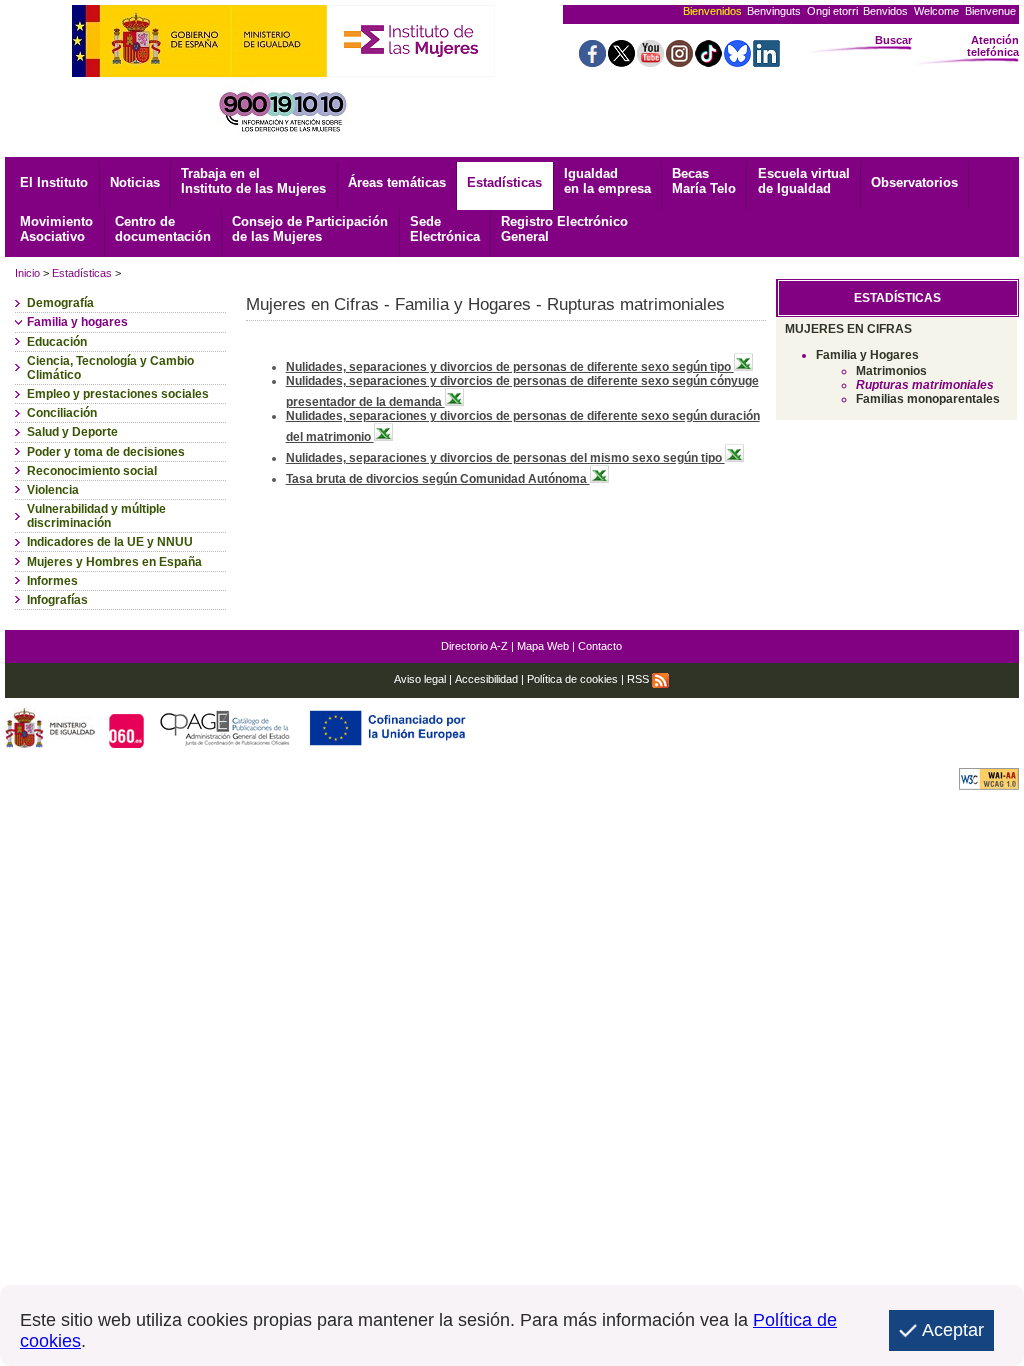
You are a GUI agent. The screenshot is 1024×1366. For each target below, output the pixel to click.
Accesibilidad (486, 679)
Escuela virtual (804, 181)
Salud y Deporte (72, 432)
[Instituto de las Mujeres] (411, 71)
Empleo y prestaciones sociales (118, 394)
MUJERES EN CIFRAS (848, 329)
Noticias (135, 182)
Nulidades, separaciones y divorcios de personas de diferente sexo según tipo (510, 367)
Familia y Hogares (867, 355)
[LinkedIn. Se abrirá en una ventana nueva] (766, 61)
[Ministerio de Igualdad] (199, 71)
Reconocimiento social (92, 471)
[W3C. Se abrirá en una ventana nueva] (989, 784)
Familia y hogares (77, 322)
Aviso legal (420, 679)
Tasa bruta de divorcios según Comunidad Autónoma (438, 479)
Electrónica (445, 229)
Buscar (893, 40)
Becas (704, 181)
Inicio (27, 273)
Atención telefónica (993, 46)
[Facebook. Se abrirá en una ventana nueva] (592, 61)
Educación (57, 342)
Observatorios (914, 182)
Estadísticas (504, 182)
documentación (163, 229)
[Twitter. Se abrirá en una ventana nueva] (621, 61)
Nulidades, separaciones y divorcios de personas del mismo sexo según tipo (505, 458)
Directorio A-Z (474, 646)
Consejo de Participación (310, 229)
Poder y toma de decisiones (106, 452)
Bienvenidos (712, 11)
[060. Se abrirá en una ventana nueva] (128, 742)
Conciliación (62, 413)
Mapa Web (543, 646)
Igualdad (607, 181)
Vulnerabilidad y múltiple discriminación (96, 516)
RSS (639, 679)
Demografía (60, 303)
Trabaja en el (253, 181)
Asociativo (56, 229)
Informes (52, 581)
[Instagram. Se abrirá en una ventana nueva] (679, 61)
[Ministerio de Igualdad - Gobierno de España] (52, 742)
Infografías (57, 600)
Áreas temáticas (397, 182)
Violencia (53, 490)
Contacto (600, 646)
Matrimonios (891, 371)
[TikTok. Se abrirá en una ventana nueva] (708, 61)
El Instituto (54, 182)
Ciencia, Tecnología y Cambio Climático (110, 368)
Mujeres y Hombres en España (114, 562)
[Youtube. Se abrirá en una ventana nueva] (650, 61)
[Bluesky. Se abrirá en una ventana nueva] (737, 61)
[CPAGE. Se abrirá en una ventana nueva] (227, 742)
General (564, 229)
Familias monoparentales (928, 399)
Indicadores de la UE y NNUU (110, 542)
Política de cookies (572, 679)
